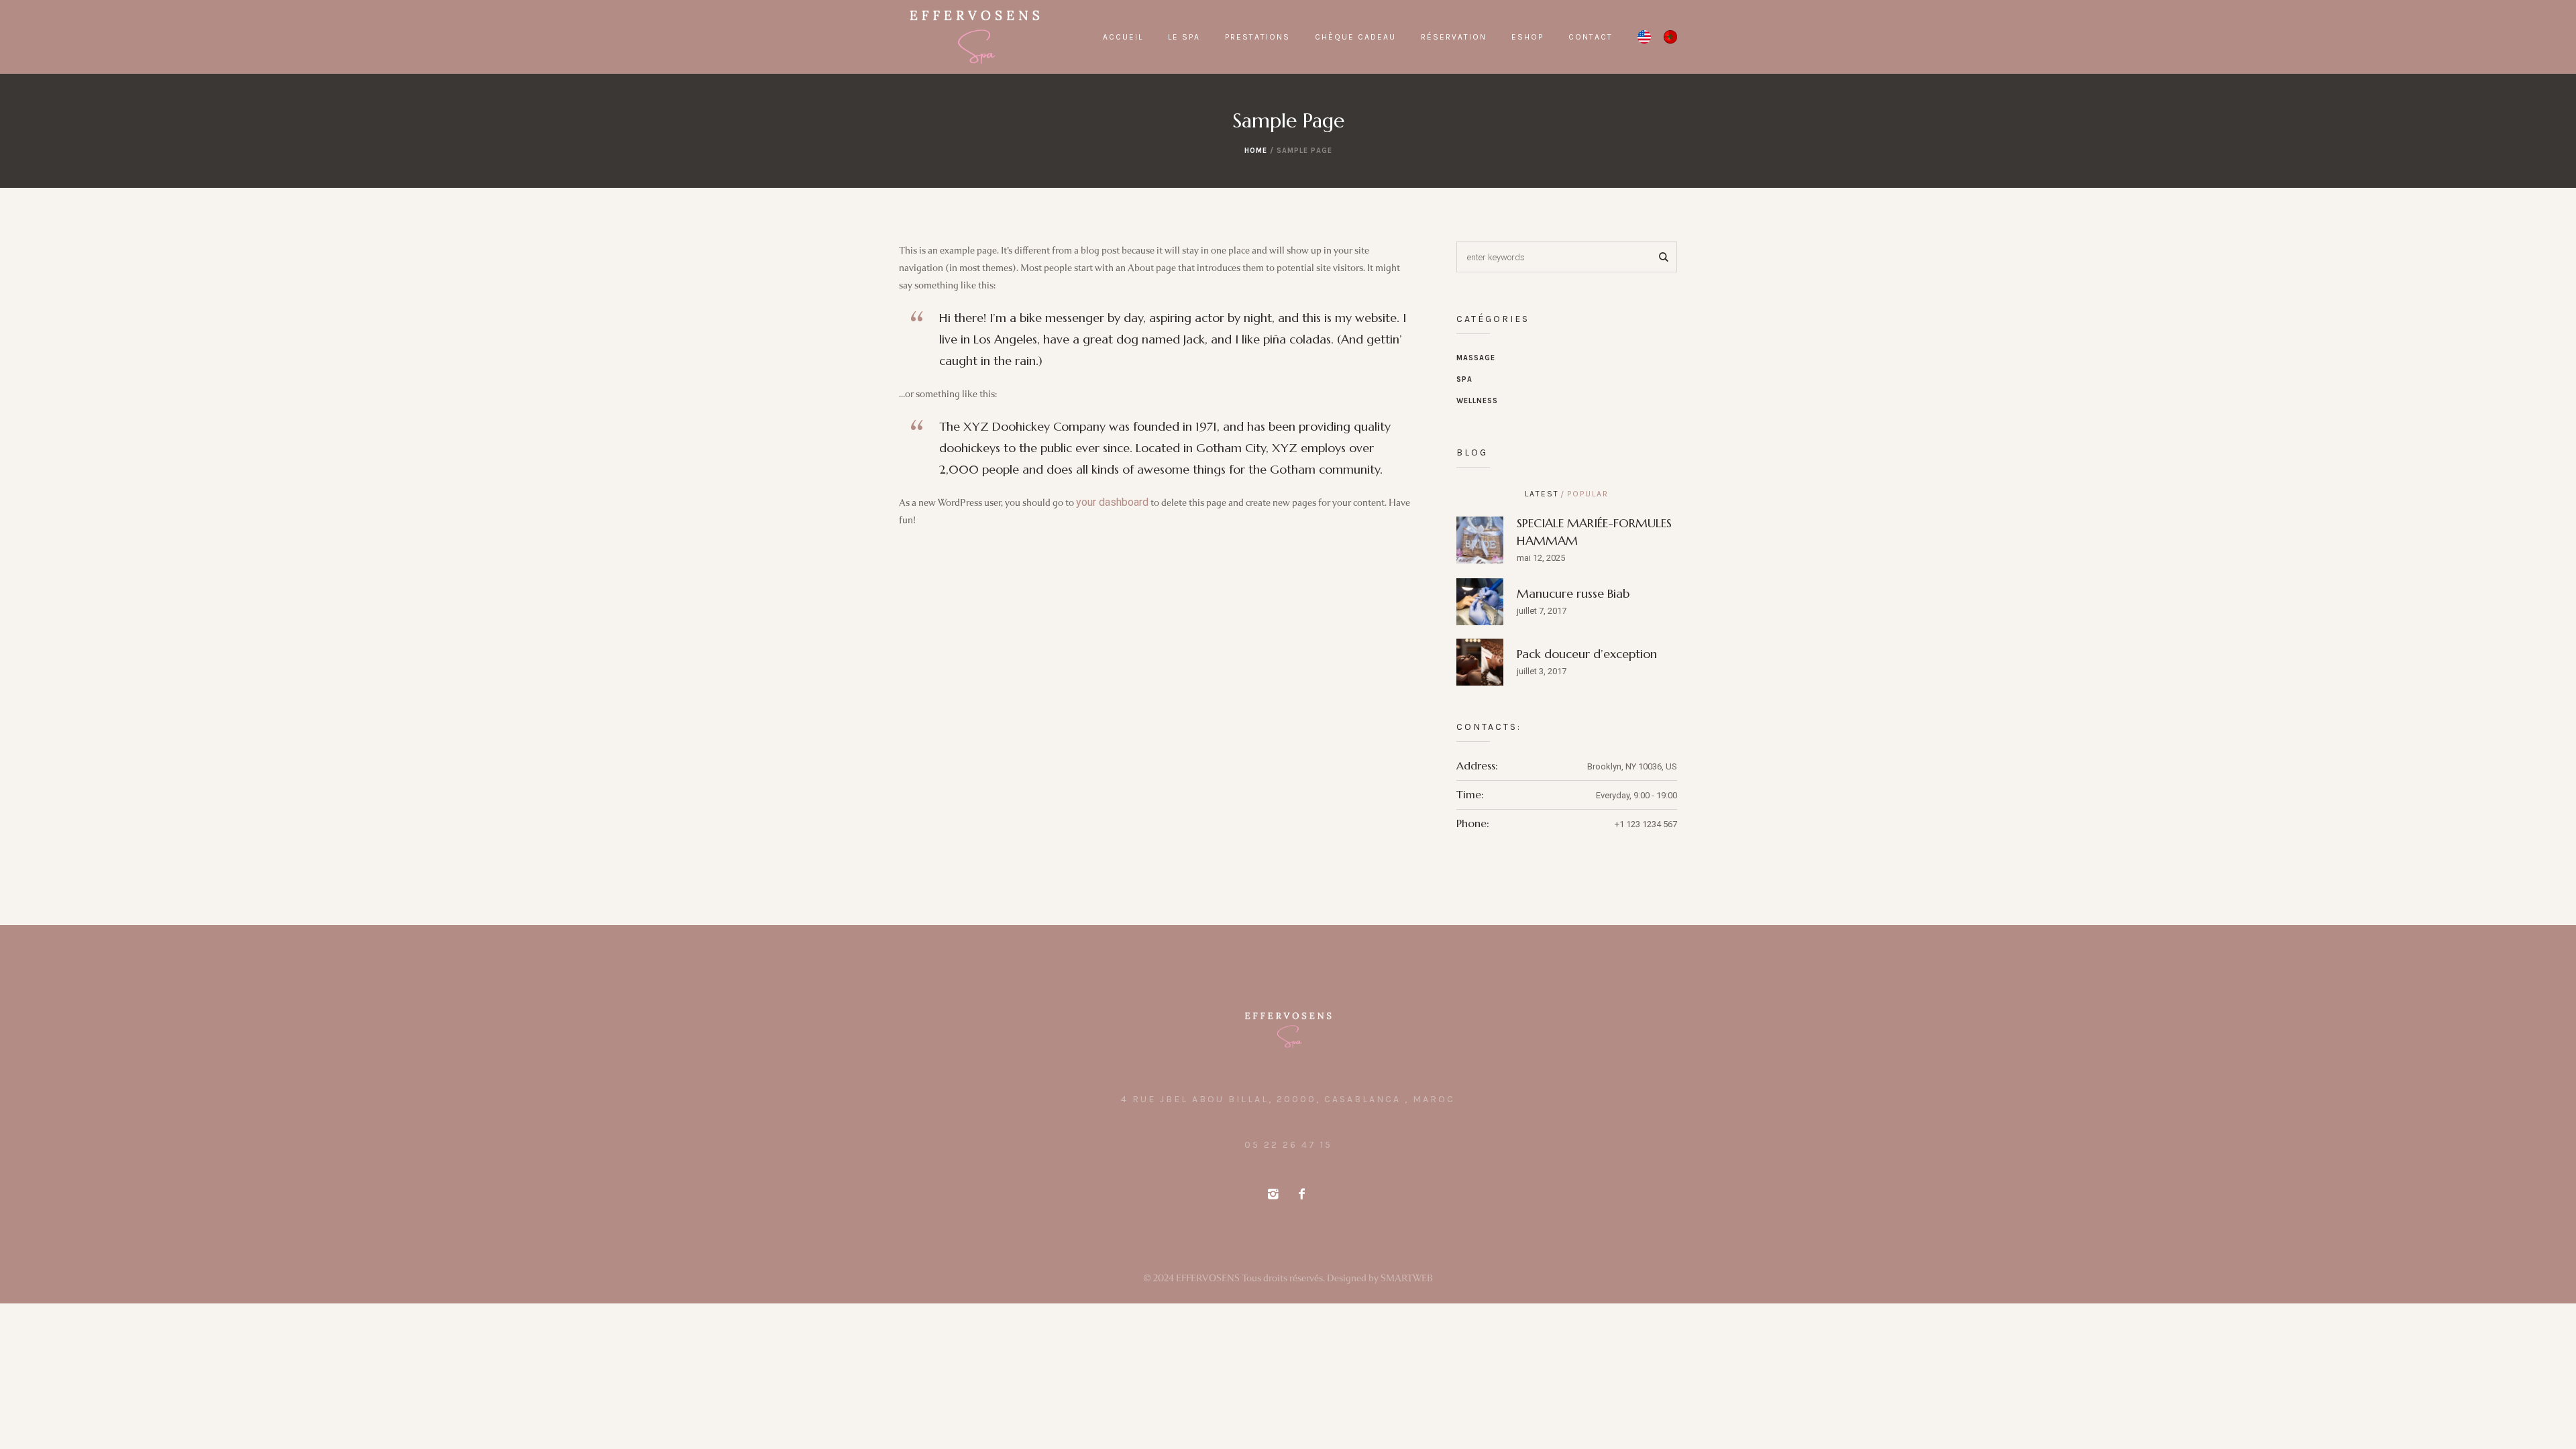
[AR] (1670, 37)
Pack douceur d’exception (1587, 654)
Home (1256, 151)
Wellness (1477, 401)
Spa (1464, 379)
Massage (1476, 358)
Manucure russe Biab (1573, 593)
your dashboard (1112, 502)
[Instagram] (1273, 1194)
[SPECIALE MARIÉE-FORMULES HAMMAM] (1480, 539)
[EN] (1644, 37)
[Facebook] (1301, 1194)
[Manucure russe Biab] (1480, 601)
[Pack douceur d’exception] (1480, 661)
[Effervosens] (1288, 1030)
